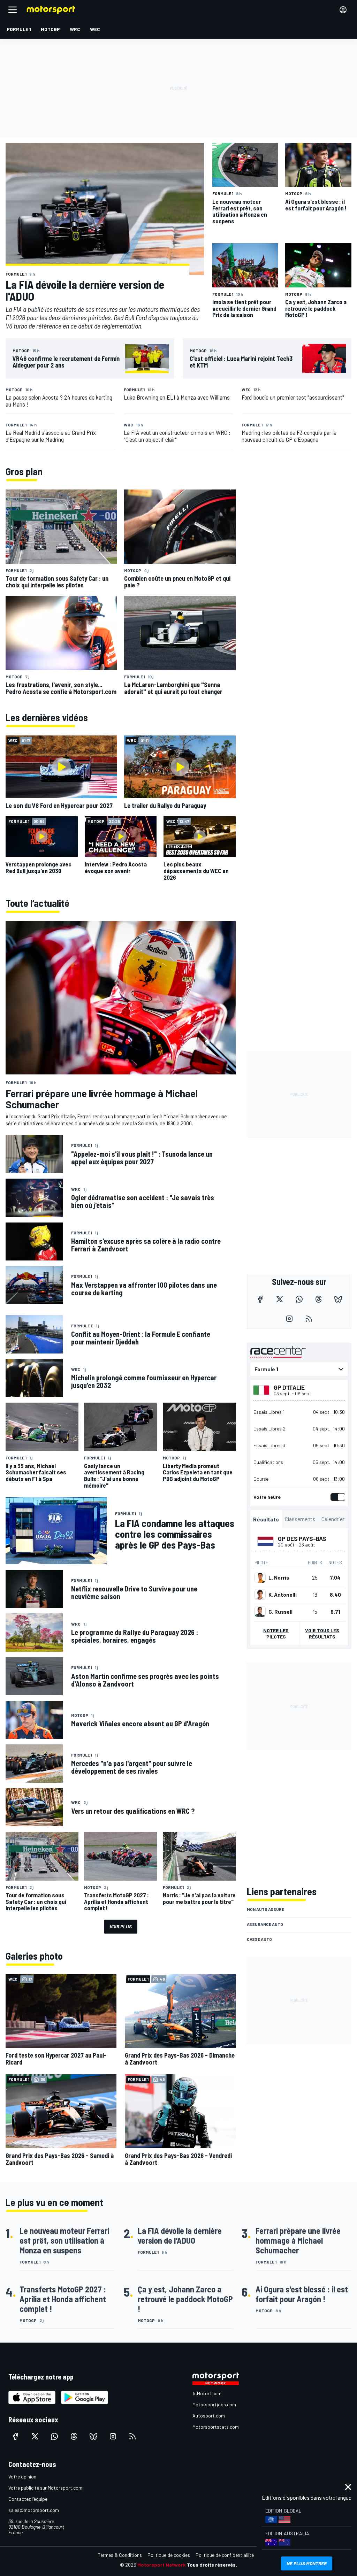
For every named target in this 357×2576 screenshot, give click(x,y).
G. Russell (280, 1612)
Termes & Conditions (120, 2555)
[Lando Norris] (260, 1578)
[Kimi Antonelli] (260, 1595)
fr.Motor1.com (207, 2393)
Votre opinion (22, 2477)
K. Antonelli (283, 1595)
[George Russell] (260, 1612)
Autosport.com (209, 2416)
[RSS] (309, 1319)
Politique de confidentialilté (225, 2555)
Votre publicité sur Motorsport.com (45, 2488)
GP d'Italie (289, 1387)
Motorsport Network (162, 2565)
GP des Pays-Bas (302, 1538)
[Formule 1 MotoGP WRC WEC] (299, 1369)
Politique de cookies (169, 2555)
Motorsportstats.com (216, 2427)
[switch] (336, 1497)
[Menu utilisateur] (343, 10)
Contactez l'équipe (28, 2499)
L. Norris (279, 1578)
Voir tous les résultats (322, 1633)
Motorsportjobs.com (214, 2404)
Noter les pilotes (276, 1633)
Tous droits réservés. (212, 2565)
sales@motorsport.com (34, 2510)
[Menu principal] (13, 10)
